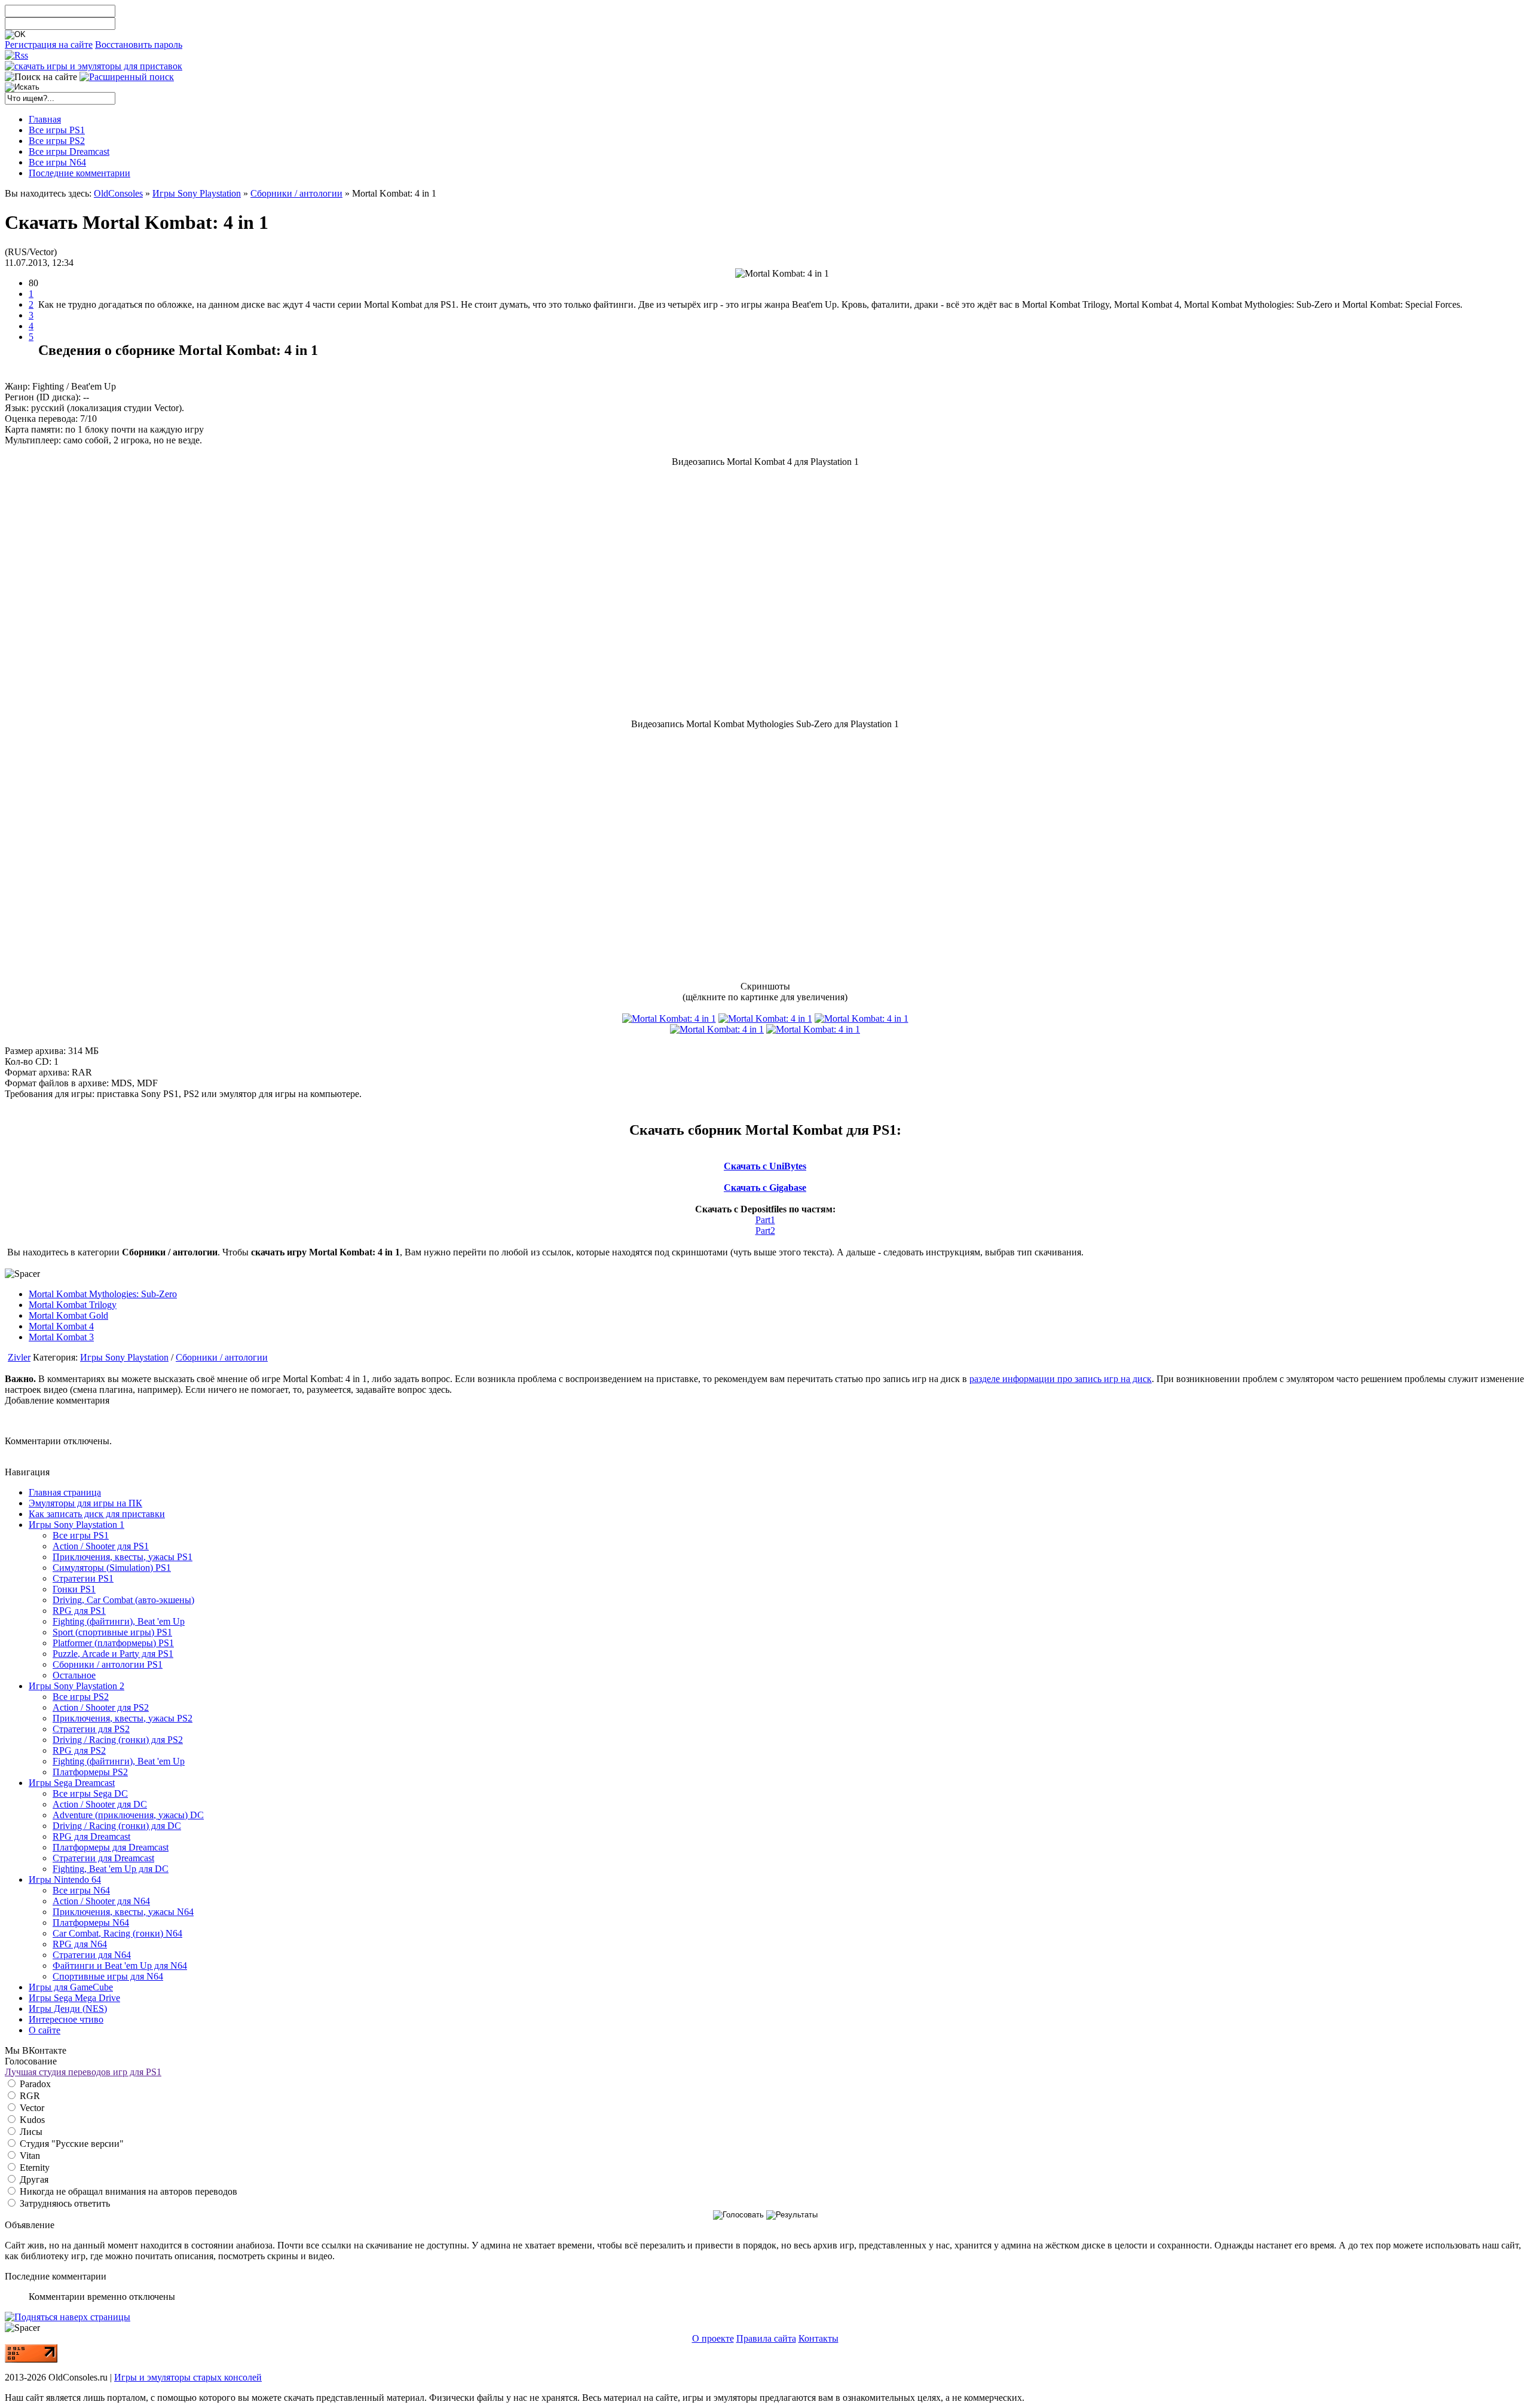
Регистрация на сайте (49, 45)
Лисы (30, 2132)
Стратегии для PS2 (91, 1729)
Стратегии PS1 (83, 1578)
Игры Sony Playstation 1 (76, 1525)
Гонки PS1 (74, 1589)
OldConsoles (118, 193)
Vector (31, 2108)
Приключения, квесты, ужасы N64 (123, 1912)
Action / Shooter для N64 (101, 1901)
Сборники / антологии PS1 (108, 1664)
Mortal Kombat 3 (61, 1337)
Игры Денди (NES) (68, 2009)
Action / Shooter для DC (100, 1804)
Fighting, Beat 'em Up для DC (111, 1869)
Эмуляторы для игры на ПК (85, 1503)
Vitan (29, 2156)
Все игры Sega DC (90, 1793)
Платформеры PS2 (90, 1772)
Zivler (19, 1357)
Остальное (74, 1675)
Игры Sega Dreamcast (72, 1783)
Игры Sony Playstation (197, 193)
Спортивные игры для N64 (108, 1976)
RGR (29, 2096)
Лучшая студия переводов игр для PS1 (83, 2072)
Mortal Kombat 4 (61, 1326)
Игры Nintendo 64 (65, 1879)
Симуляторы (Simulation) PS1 (112, 1568)
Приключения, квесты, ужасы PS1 (123, 1557)
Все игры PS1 (81, 1535)
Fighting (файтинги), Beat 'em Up (119, 1621)
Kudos (31, 2120)
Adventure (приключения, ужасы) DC (128, 1815)
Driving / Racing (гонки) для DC (117, 1826)
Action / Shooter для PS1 (101, 1546)
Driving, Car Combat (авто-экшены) (123, 1600)
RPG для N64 (80, 1944)
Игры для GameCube (71, 1987)
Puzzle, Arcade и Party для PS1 (113, 1654)
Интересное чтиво (66, 2019)
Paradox (34, 2084)
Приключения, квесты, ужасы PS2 (123, 1718)
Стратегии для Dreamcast (103, 1858)
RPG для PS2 (79, 1750)
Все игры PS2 (81, 1697)
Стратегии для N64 (92, 1955)
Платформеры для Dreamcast (111, 1847)
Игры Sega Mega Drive (74, 1998)
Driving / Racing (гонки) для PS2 (118, 1740)
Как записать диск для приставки (97, 1514)
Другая (33, 2179)
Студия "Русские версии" (71, 2144)
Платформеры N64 (91, 1923)
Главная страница (65, 1492)
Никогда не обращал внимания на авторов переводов (127, 2191)
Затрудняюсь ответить (64, 2203)
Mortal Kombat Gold (68, 1315)
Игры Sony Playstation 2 (76, 1686)
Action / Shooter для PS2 (101, 1707)
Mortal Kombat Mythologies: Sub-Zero (103, 1294)
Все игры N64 (81, 1890)
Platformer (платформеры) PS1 (113, 1643)
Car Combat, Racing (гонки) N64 (117, 1933)
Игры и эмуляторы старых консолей (188, 2377)
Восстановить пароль (139, 45)
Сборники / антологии (296, 193)
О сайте (45, 2030)
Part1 (765, 1220)
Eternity (33, 2167)
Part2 (765, 1231)
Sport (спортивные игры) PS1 (112, 1632)
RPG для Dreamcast (91, 1836)
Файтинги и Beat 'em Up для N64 (120, 1966)
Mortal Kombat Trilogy (73, 1305)
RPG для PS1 (79, 1611)
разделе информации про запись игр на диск (1061, 1379)
